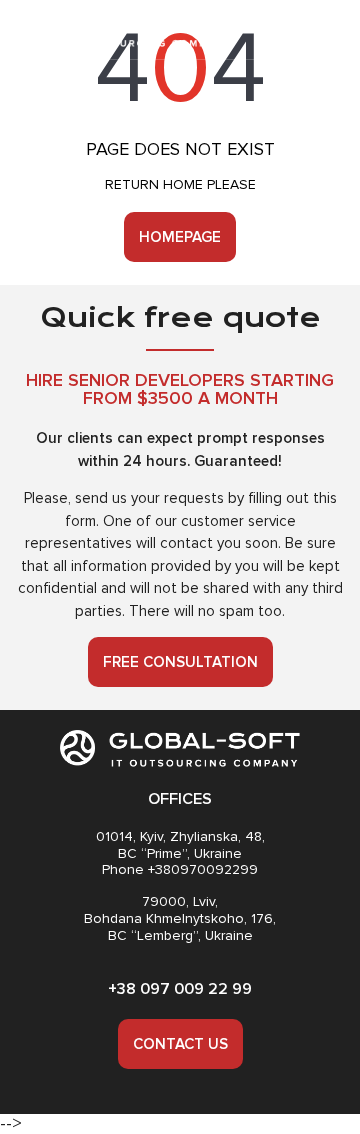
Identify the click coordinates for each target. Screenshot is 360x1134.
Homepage (180, 237)
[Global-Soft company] (123, 29)
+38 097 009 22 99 (180, 989)
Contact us (180, 1044)
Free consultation (180, 662)
